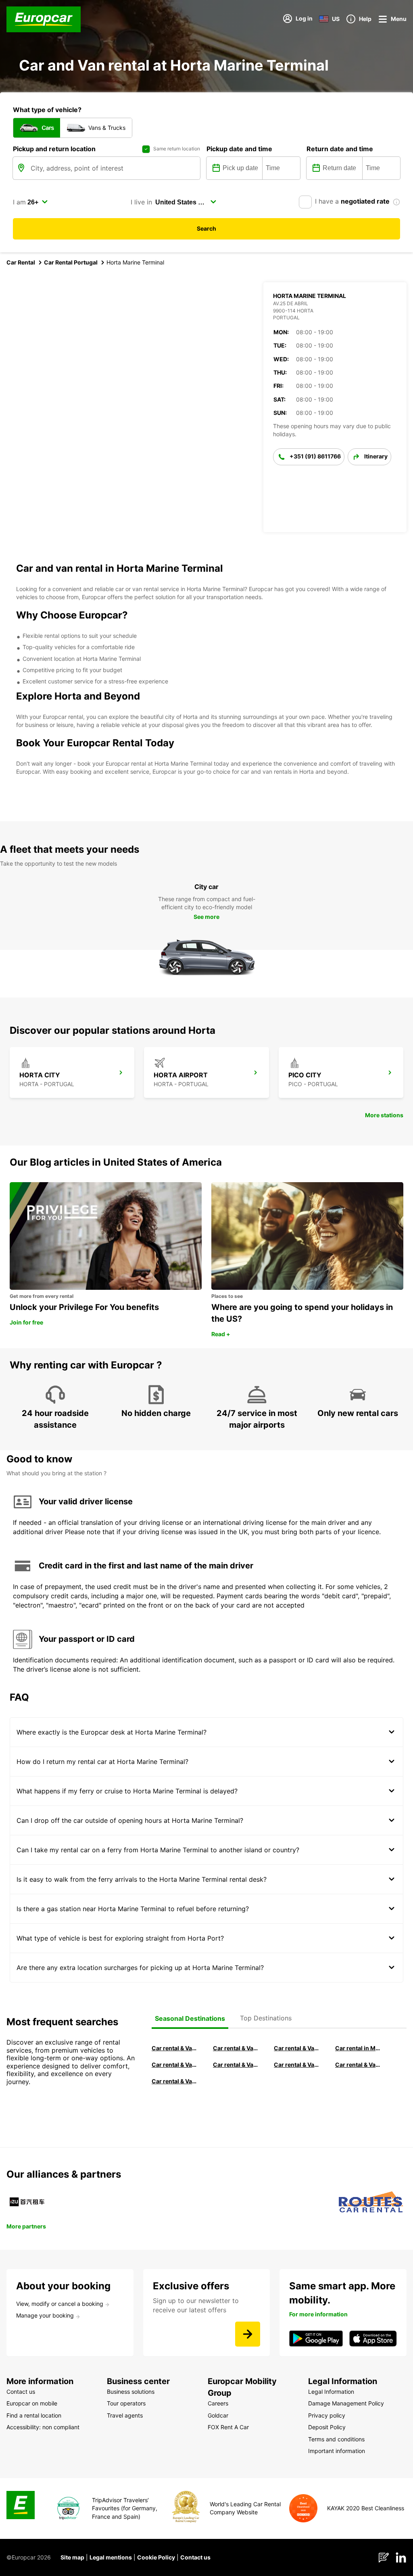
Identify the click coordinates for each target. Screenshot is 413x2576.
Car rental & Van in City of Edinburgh (236, 2065)
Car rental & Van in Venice (175, 2065)
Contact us (195, 2557)
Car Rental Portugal (71, 262)
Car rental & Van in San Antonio (175, 2081)
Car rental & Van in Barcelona (236, 2048)
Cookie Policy (156, 2557)
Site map (72, 2557)
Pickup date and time (239, 149)
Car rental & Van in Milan (175, 2048)
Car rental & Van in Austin (358, 2065)
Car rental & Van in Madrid (297, 2048)
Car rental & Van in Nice (297, 2065)
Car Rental (21, 262)
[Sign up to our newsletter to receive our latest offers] (248, 2334)
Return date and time (340, 149)
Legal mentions (111, 2557)
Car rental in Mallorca (358, 2048)
